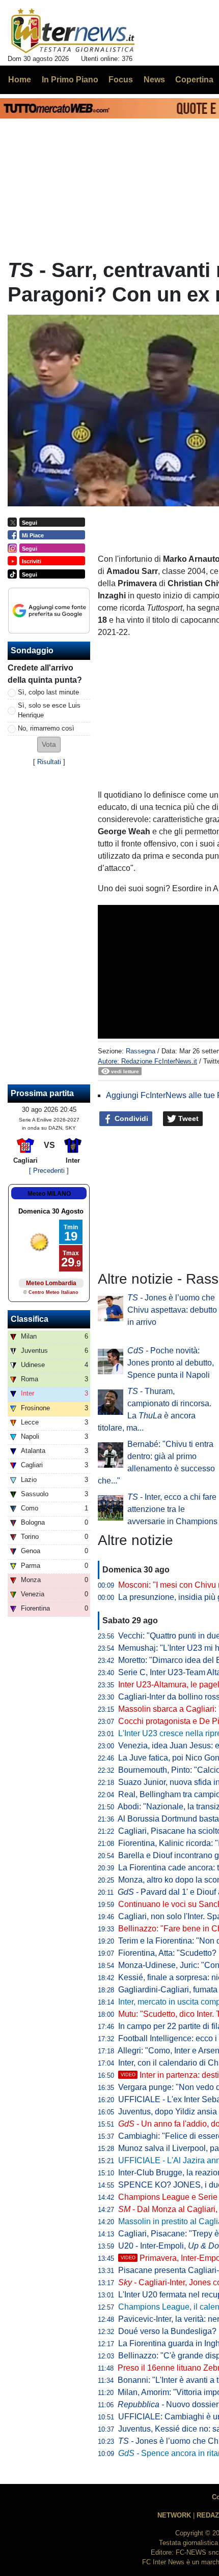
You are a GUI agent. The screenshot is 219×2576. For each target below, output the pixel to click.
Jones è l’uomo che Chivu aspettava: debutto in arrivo (172, 1310)
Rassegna (141, 1051)
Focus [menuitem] (121, 80)
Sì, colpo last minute (48, 692)
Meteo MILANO (49, 1194)
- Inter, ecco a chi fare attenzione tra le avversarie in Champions (172, 1509)
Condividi (130, 1118)
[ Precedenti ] (49, 1171)
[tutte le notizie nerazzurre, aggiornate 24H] (73, 31)
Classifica (30, 1319)
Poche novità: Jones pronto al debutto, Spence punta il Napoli (171, 1363)
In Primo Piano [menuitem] (70, 80)
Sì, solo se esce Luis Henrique (49, 710)
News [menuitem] (154, 80)
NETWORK (174, 2515)
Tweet (187, 1118)
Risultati (49, 762)
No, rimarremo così (46, 728)
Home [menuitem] (20, 80)
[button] (49, 745)
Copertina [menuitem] (194, 80)
